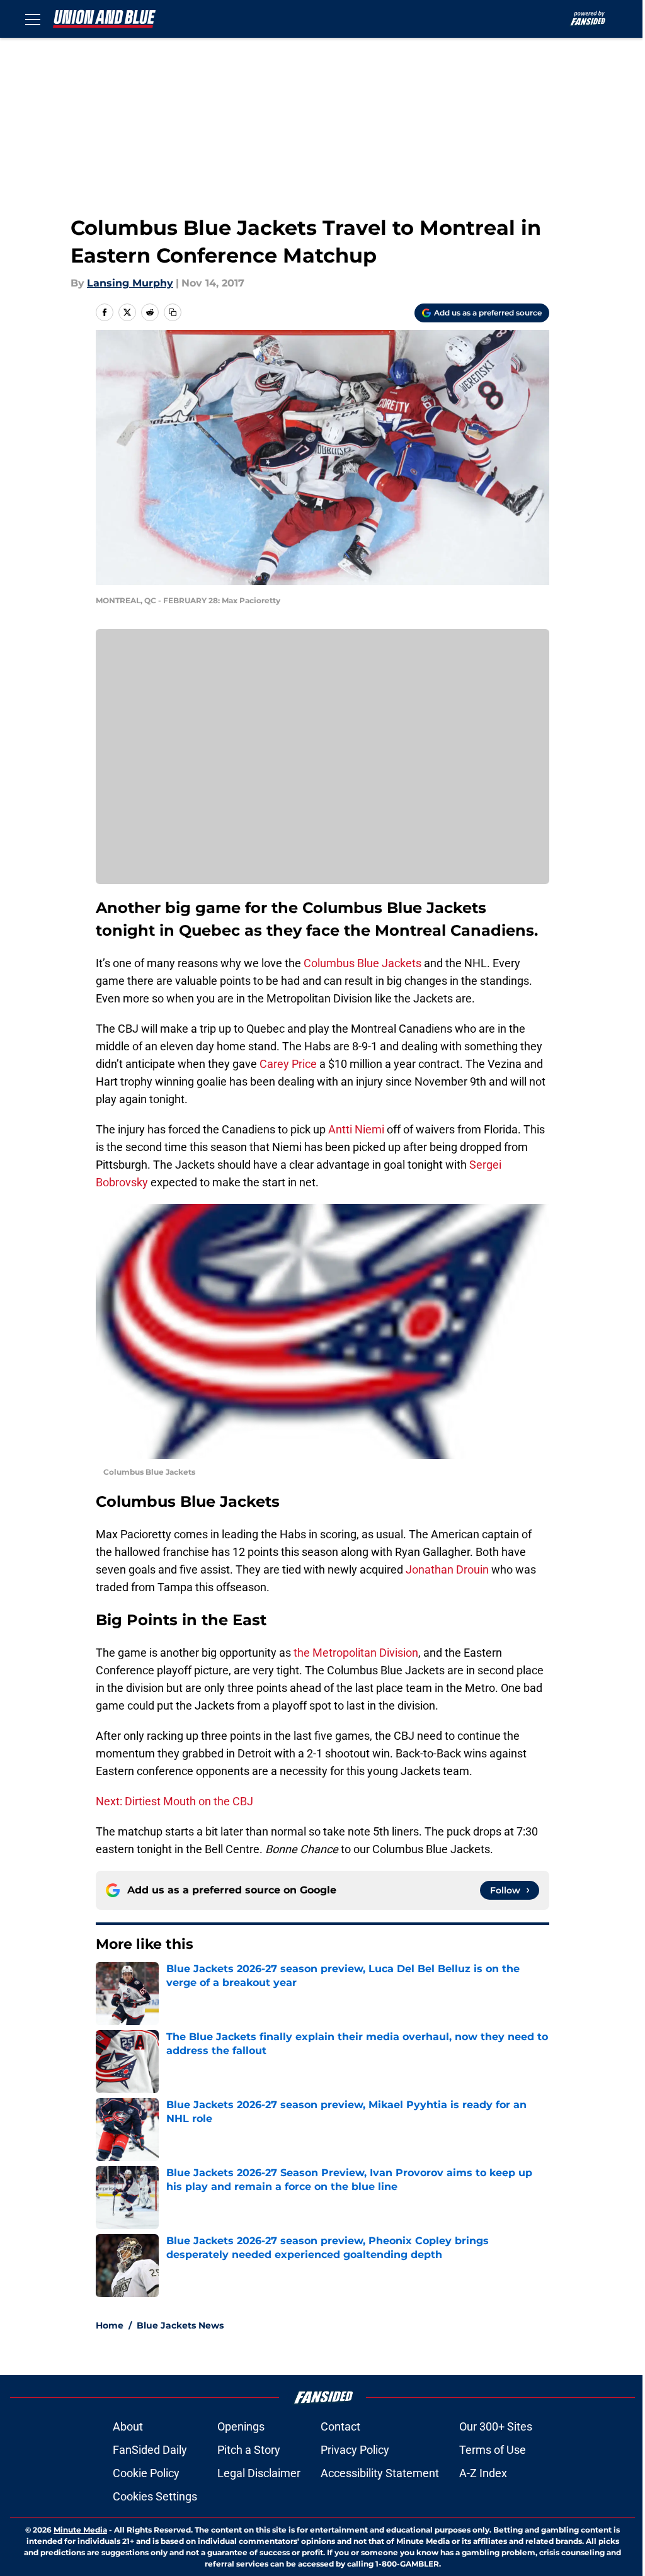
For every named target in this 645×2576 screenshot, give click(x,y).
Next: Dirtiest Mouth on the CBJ (174, 1801)
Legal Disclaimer (259, 2473)
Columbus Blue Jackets (362, 963)
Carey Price (288, 1064)
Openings (241, 2426)
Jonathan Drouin (447, 1569)
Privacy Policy (355, 2450)
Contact (340, 2426)
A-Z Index (483, 2473)
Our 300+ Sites (496, 2426)
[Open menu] (33, 19)
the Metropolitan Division (356, 1653)
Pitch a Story (249, 2450)
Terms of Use (493, 2450)
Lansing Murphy (130, 283)
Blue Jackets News (180, 2325)
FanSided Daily (150, 2450)
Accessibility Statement (380, 2473)
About (128, 2426)
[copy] (173, 312)
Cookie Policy (146, 2473)
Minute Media (80, 2530)
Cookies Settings (155, 2496)
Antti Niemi (356, 1129)
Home (110, 2325)
